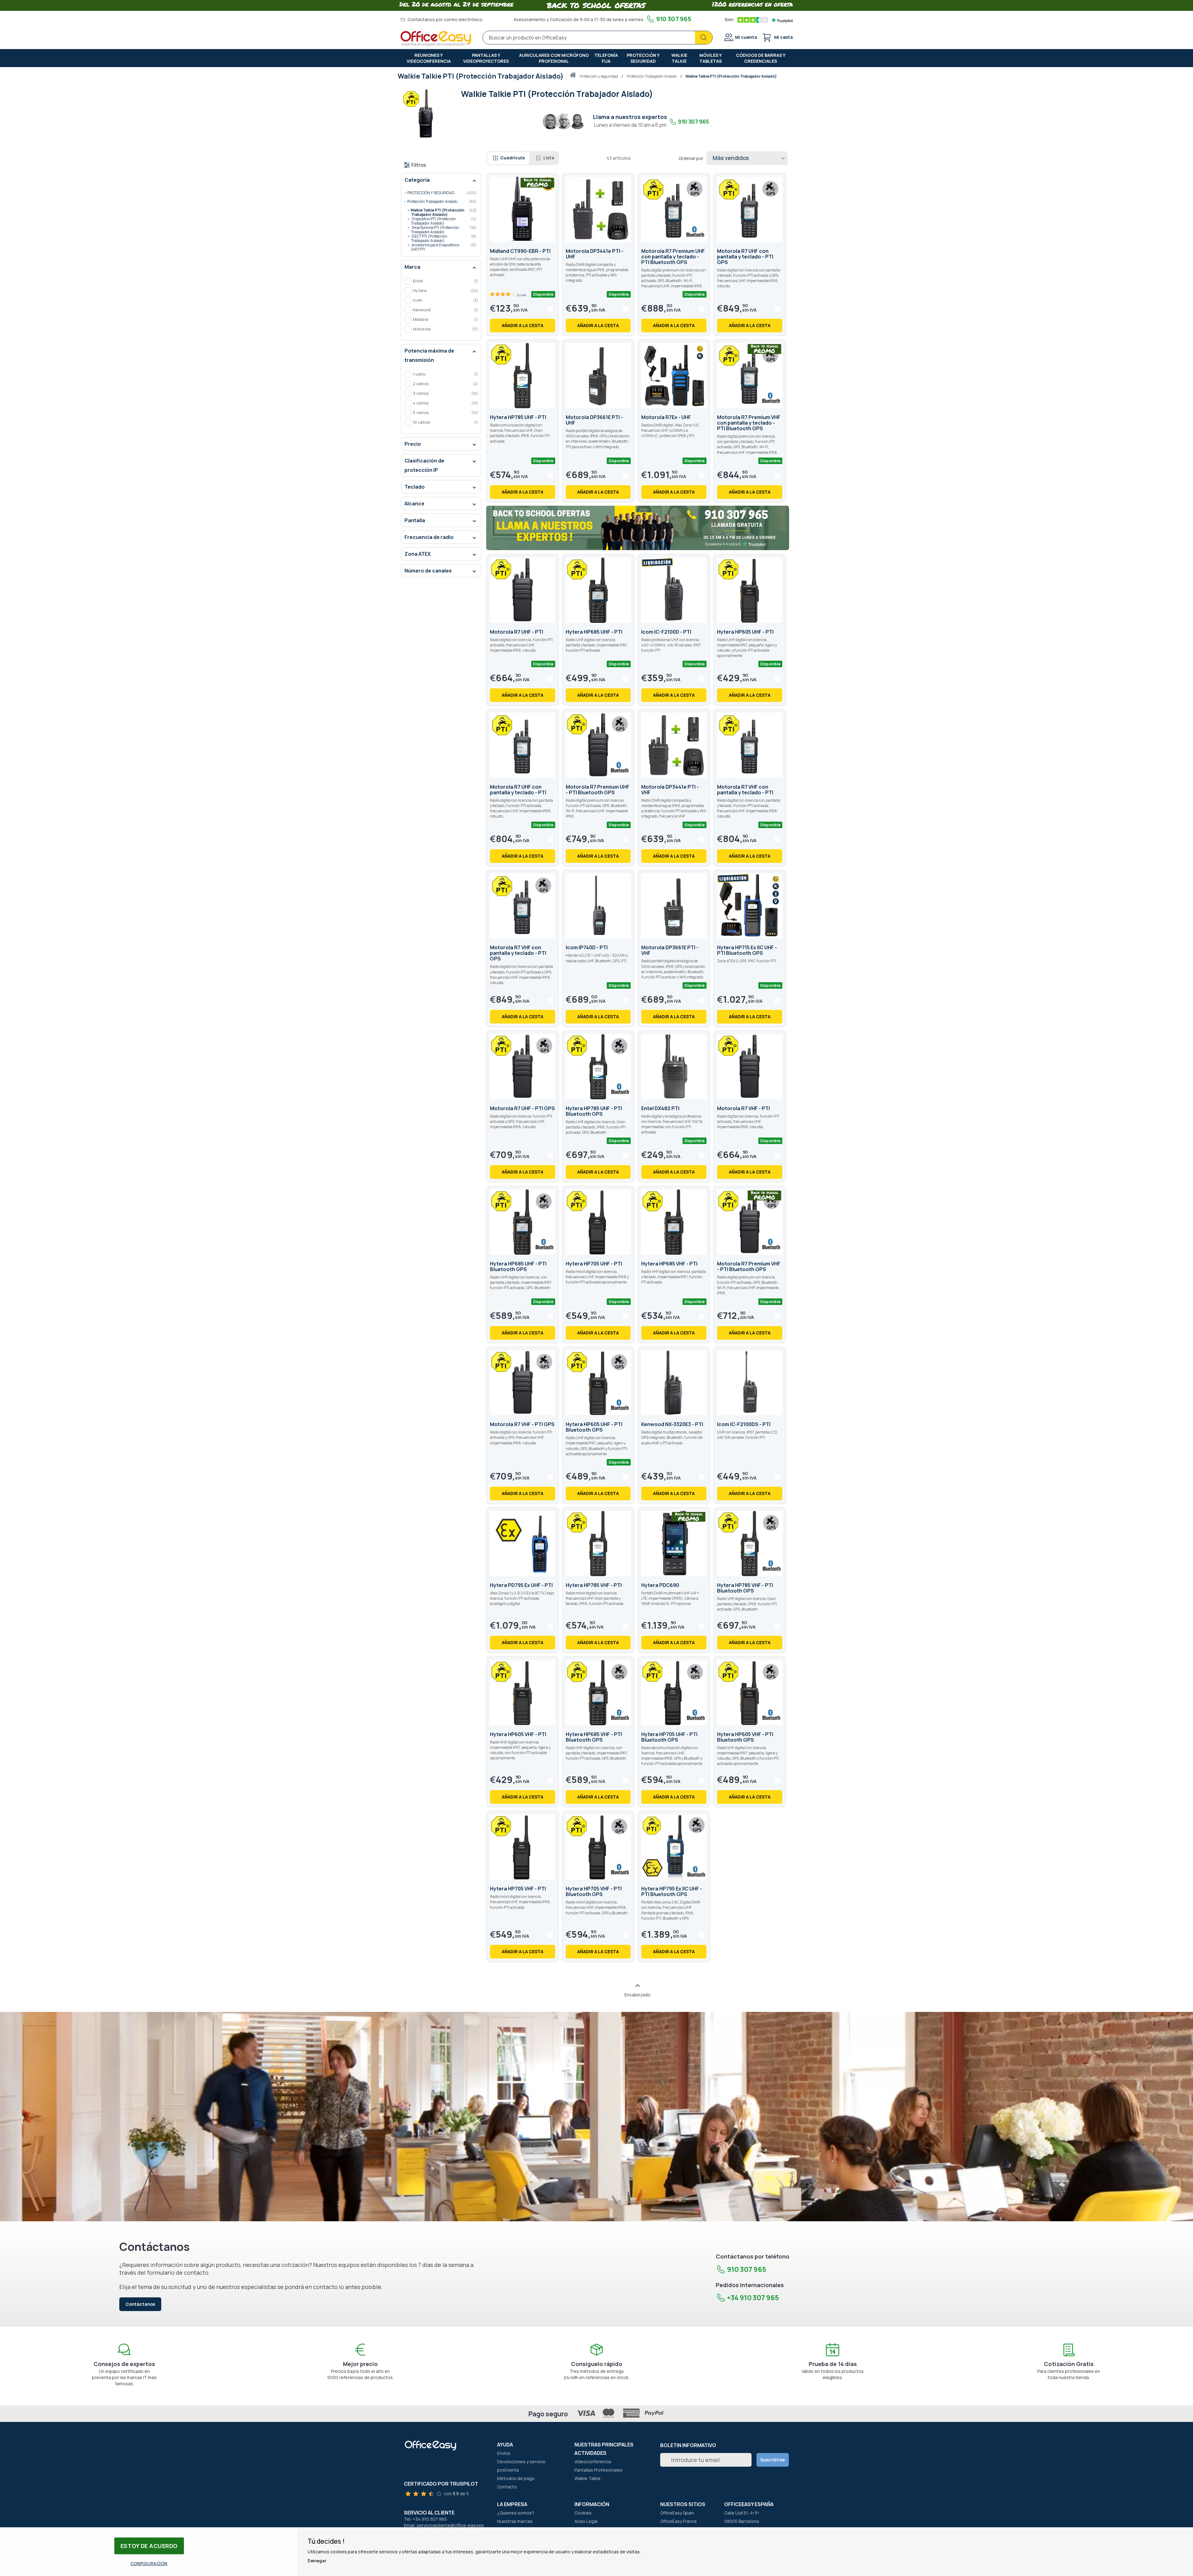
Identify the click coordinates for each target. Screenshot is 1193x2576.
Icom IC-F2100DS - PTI (744, 1424)
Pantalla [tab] (415, 520)
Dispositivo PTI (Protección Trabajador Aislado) (438, 220)
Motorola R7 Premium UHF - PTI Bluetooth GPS (598, 790)
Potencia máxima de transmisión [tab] (429, 355)
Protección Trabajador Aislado (652, 76)
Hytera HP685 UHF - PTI (594, 632)
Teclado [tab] (415, 487)
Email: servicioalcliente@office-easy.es (444, 2525)
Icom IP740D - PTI (587, 947)
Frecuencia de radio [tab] (429, 537)
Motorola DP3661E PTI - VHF (670, 950)
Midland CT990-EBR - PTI (520, 251)
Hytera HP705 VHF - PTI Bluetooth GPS (594, 1891)
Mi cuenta (746, 37)
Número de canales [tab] (428, 571)
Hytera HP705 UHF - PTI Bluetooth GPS (669, 1737)
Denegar (317, 2561)
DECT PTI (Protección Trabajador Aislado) (438, 237)
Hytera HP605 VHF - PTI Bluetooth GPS (745, 1737)
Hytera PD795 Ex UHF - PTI (521, 1585)
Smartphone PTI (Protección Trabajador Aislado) (438, 228)
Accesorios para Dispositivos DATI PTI (438, 246)
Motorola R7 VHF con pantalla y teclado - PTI (745, 790)
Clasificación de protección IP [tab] (424, 465)
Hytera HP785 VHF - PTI (594, 1585)
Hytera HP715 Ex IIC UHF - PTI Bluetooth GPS (747, 950)
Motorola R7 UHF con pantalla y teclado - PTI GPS (745, 257)
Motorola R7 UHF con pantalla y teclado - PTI (518, 790)
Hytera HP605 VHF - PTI (518, 1734)
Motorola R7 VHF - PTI (743, 1108)
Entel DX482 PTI (660, 1108)
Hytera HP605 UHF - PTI (745, 632)
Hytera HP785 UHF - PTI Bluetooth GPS (594, 1111)
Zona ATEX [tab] (418, 554)
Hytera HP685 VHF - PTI (669, 1264)
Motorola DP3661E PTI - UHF (594, 420)
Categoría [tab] (417, 180)
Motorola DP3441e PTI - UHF (594, 254)
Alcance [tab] (414, 504)
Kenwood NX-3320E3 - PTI (672, 1424)
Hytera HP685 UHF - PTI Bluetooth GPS (518, 1266)
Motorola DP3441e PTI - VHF (670, 790)
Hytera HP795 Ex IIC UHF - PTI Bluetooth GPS (672, 1891)
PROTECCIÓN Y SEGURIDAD (599, 76)
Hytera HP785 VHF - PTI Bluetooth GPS (745, 1588)
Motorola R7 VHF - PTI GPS (522, 1424)
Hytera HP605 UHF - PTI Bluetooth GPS (594, 1427)
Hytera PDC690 (660, 1585)
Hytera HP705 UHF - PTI (594, 1264)
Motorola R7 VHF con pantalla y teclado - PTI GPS (518, 953)
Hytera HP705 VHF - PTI (518, 1889)
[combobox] (598, 38)
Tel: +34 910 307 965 (425, 2519)
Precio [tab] (413, 444)
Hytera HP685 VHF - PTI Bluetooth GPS (594, 1737)
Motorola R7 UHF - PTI (517, 632)
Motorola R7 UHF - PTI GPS (522, 1108)
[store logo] (436, 39)
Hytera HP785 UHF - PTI (518, 417)
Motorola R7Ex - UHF (666, 417)
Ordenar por (691, 158)
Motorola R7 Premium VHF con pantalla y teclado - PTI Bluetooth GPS (749, 423)
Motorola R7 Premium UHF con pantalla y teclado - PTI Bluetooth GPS (673, 257)
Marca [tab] (412, 267)
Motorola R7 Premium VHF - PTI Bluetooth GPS (749, 1266)
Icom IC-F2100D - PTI (666, 632)
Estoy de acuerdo (149, 2546)
